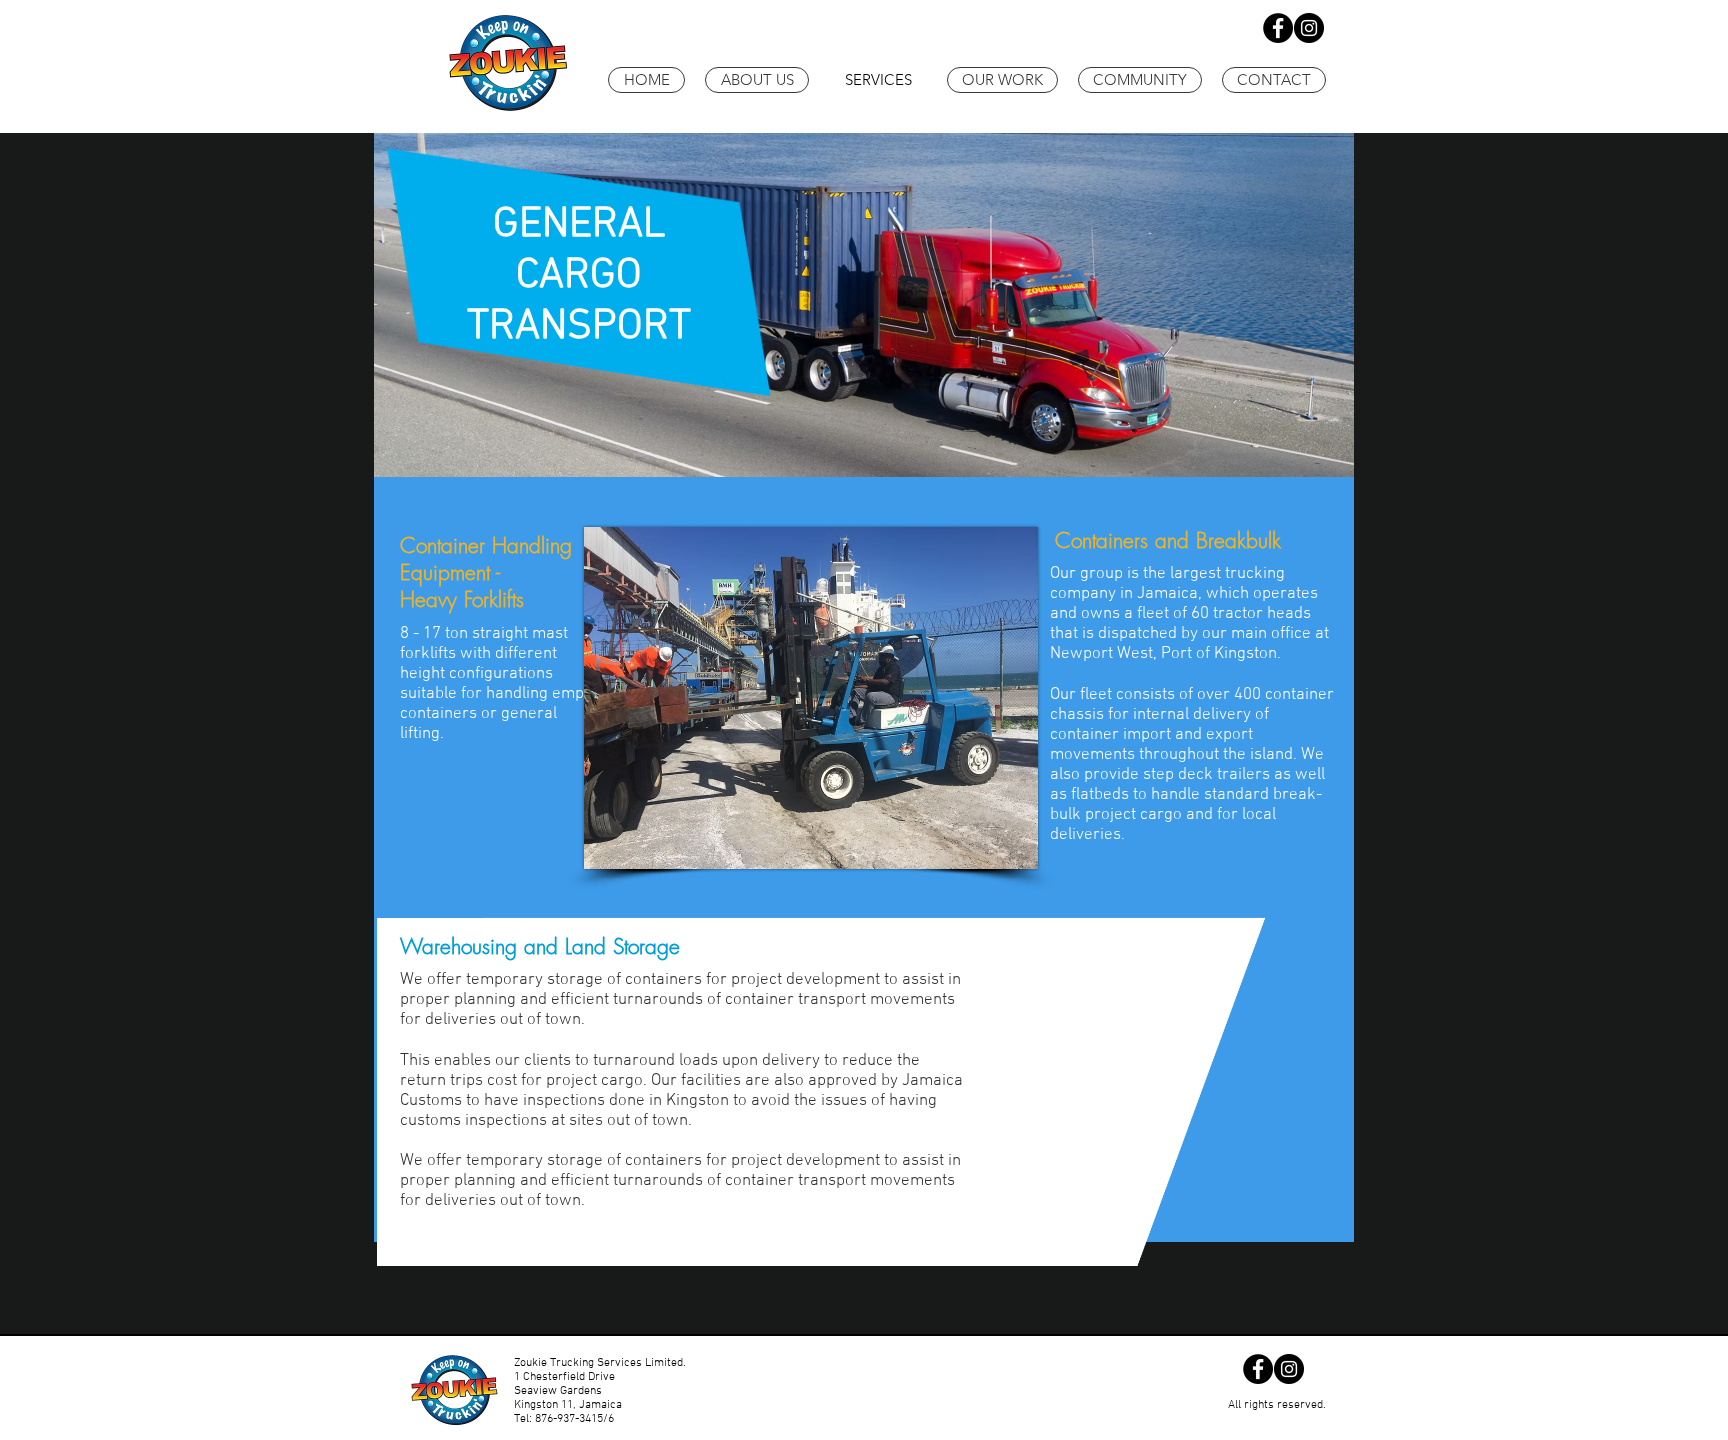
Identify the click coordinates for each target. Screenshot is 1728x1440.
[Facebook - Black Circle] (1278, 28)
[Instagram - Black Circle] (1309, 28)
